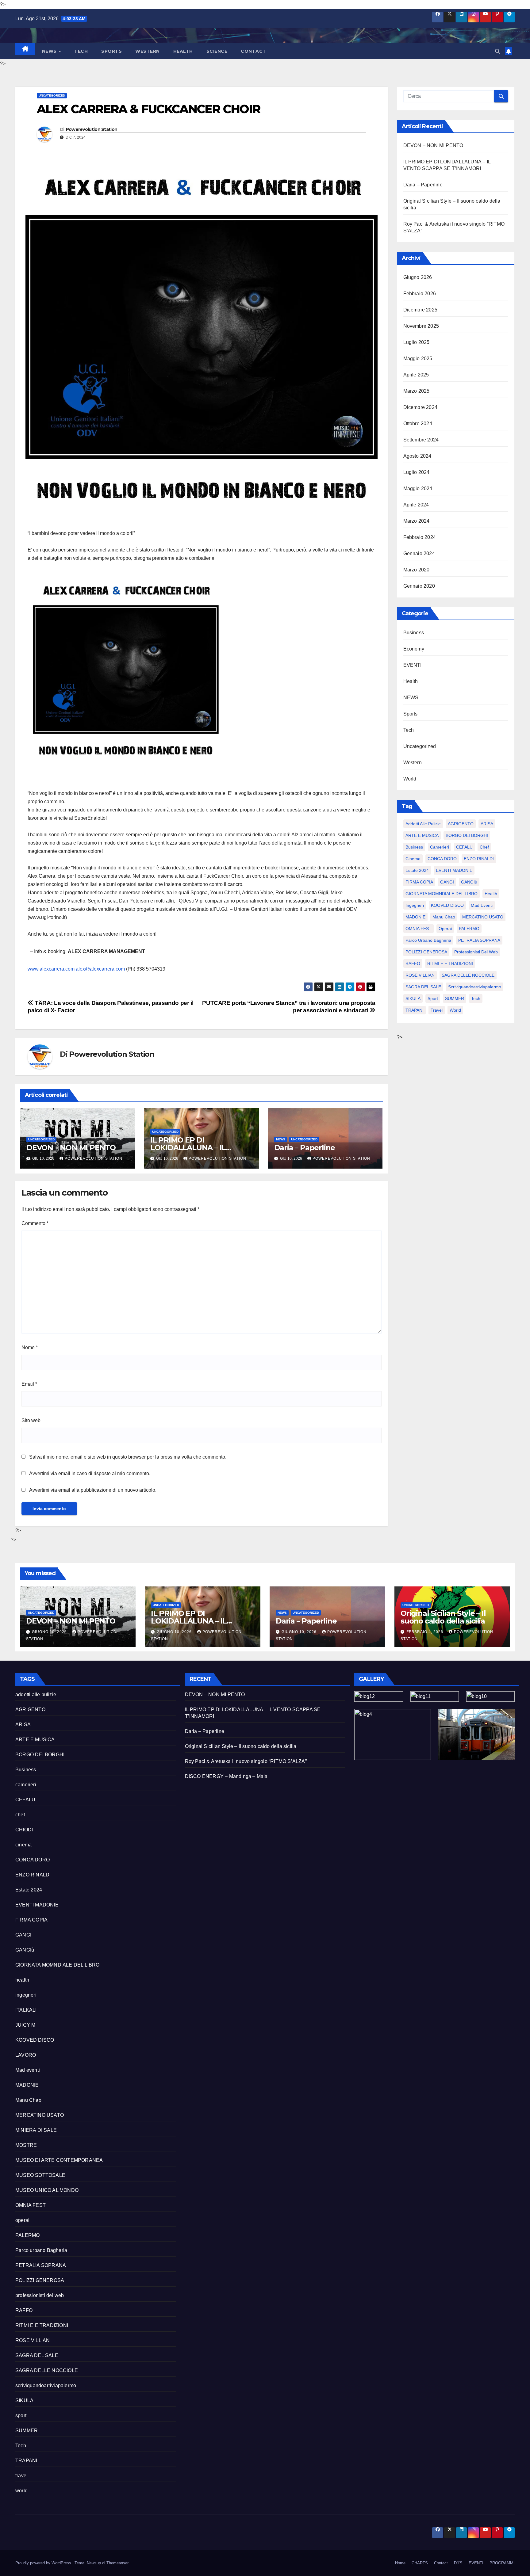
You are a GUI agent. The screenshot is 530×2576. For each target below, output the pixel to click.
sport (433, 998)
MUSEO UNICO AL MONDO (47, 2190)
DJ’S (458, 2563)
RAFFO (413, 964)
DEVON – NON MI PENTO (71, 1148)
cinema (413, 859)
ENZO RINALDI (479, 859)
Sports (111, 51)
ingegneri (415, 905)
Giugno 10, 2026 (50, 1632)
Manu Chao (444, 917)
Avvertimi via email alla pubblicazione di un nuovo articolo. (93, 1490)
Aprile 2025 (416, 375)
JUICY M (25, 2025)
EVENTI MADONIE (454, 870)
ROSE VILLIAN (420, 975)
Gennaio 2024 (419, 553)
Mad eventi (482, 905)
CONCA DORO (442, 859)
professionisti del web (476, 952)
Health (183, 51)
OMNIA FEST (419, 929)
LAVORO (26, 2055)
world (455, 1010)
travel (437, 1010)
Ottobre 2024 (418, 424)
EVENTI (413, 665)
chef (484, 847)
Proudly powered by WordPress (44, 2563)
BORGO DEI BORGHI (467, 835)
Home (400, 2563)
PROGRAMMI (502, 2563)
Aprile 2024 (416, 505)
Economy (414, 649)
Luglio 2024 (417, 472)
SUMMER (455, 998)
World (410, 779)
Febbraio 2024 (420, 537)
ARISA (487, 824)
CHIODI (24, 1830)
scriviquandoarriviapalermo (475, 987)
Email (29, 1384)
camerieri (440, 847)
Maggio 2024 (418, 488)
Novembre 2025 (421, 326)
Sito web (31, 1420)
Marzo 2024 (417, 521)
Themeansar (117, 2563)
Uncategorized (52, 95)
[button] (497, 51)
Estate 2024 (417, 870)
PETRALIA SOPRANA (479, 940)
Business (414, 633)
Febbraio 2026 (420, 294)
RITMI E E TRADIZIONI (450, 964)
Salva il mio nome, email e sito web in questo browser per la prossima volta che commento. (128, 1457)
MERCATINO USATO (483, 917)
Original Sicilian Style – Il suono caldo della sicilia (443, 1617)
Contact (253, 51)
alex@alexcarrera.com (100, 969)
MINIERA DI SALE (36, 2130)
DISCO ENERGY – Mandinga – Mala (226, 1776)
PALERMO (469, 929)
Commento (35, 1223)
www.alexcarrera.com (51, 969)
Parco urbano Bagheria (428, 940)
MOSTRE (26, 2145)
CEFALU (464, 847)
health (491, 894)
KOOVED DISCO (447, 905)
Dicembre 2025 (421, 310)
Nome (30, 1347)
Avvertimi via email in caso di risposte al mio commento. (90, 1473)
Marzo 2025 (417, 391)
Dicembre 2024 (421, 407)
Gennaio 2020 (419, 586)
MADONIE (415, 917)
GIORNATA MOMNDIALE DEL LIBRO (442, 894)
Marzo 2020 (417, 570)
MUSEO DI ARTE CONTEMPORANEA (59, 2160)
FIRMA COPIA (419, 882)
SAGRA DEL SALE (423, 987)
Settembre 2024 (421, 440)
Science (217, 51)
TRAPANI (415, 1010)
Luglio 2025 (417, 342)
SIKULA (413, 998)
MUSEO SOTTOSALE (40, 2175)
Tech (81, 51)
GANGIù (469, 882)
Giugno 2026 (418, 277)
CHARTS (420, 2563)
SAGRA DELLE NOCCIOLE (468, 975)
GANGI (447, 882)
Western (148, 51)
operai (445, 929)
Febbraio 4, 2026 (425, 1632)
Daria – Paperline (305, 1148)
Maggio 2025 (418, 359)
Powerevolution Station (92, 129)
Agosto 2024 (417, 456)
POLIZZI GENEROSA (426, 952)
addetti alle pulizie (423, 824)
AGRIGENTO (461, 824)
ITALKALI (26, 2010)
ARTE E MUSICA (422, 835)
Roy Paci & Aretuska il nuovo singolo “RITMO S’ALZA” (246, 1761)
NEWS (50, 51)
